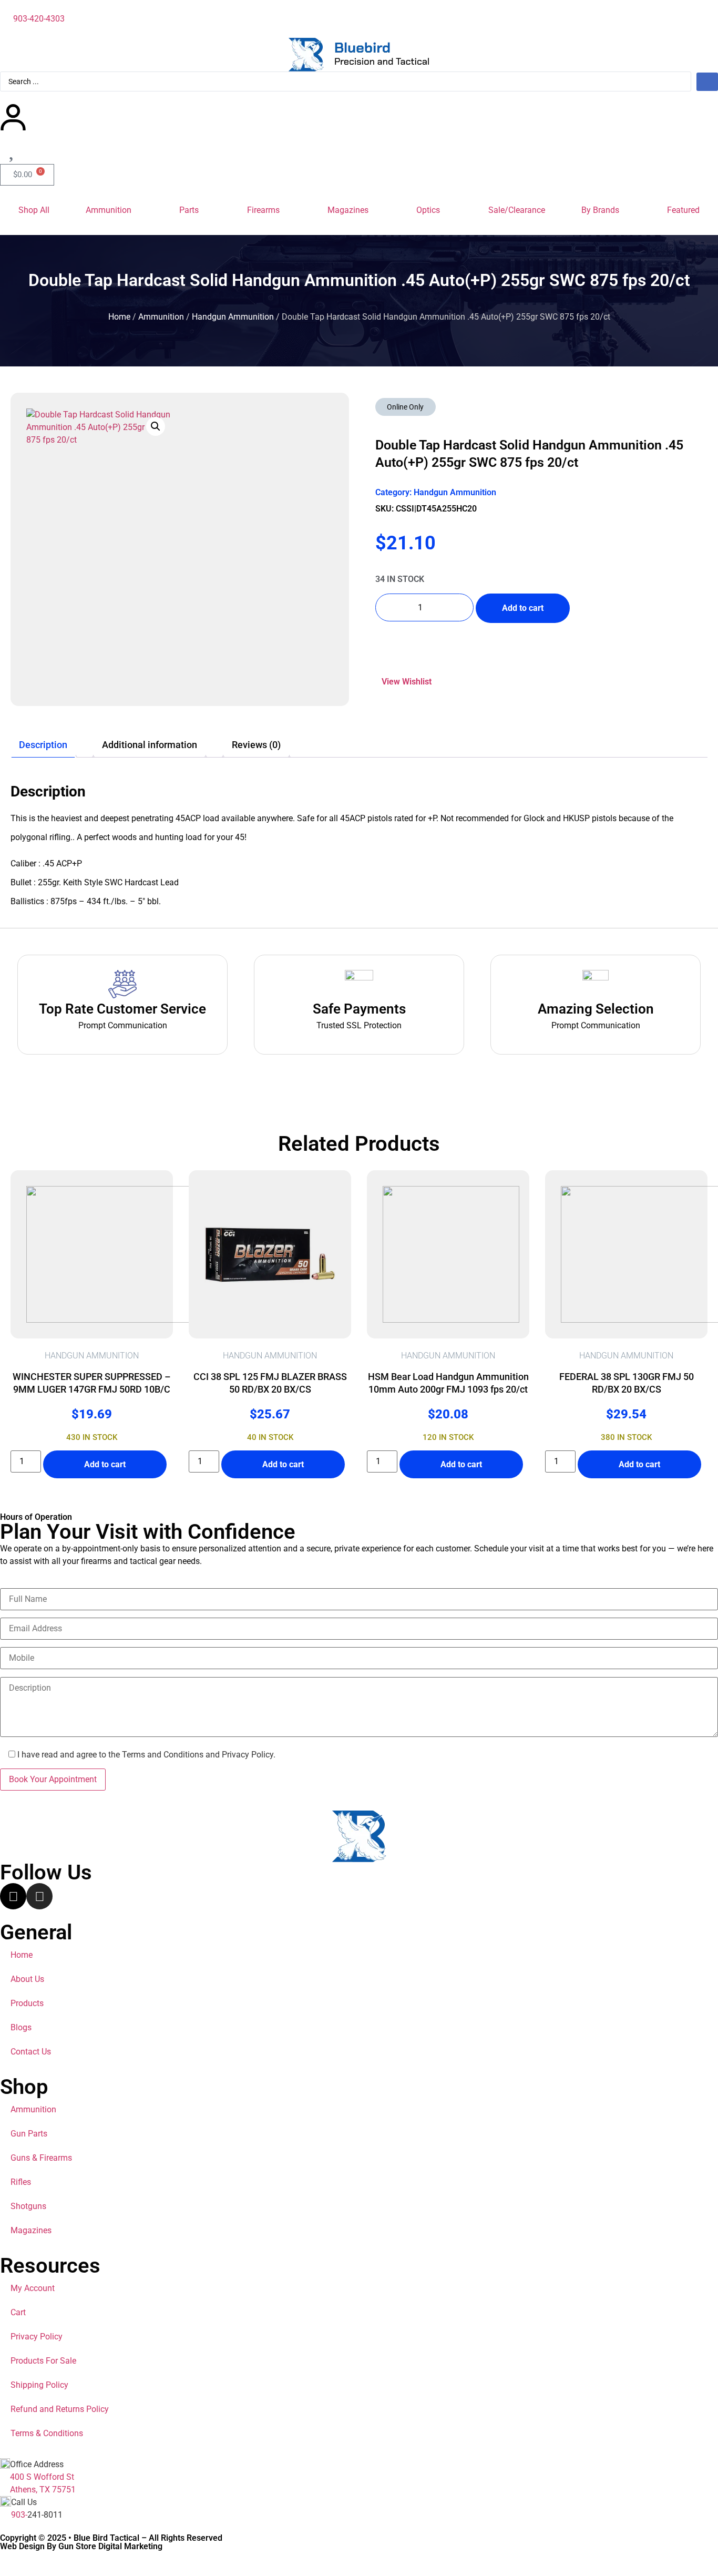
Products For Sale (43, 2361)
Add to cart (523, 608)
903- (19, 2515)
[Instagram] (39, 1896)
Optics (428, 210)
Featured (683, 210)
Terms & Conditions (47, 2433)
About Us (27, 1979)
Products (27, 2003)
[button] (156, 426)
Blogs (21, 2027)
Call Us (24, 2502)
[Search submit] (707, 82)
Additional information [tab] (150, 745)
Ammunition (109, 210)
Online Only (405, 407)
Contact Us (31, 2052)
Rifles (21, 2182)
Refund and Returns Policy (60, 2409)
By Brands (600, 210)
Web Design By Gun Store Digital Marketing (81, 2546)
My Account (33, 2288)
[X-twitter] (13, 1896)
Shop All (34, 210)
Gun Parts (29, 2134)
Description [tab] (43, 745)
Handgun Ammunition (233, 317)
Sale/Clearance (517, 210)
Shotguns (28, 2206)
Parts (189, 210)
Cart (18, 2312)
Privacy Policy (37, 2337)
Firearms (263, 210)
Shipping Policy (39, 2385)
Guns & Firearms (41, 2158)
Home (119, 317)
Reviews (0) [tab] (256, 745)
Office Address (37, 2464)
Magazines (348, 210)
